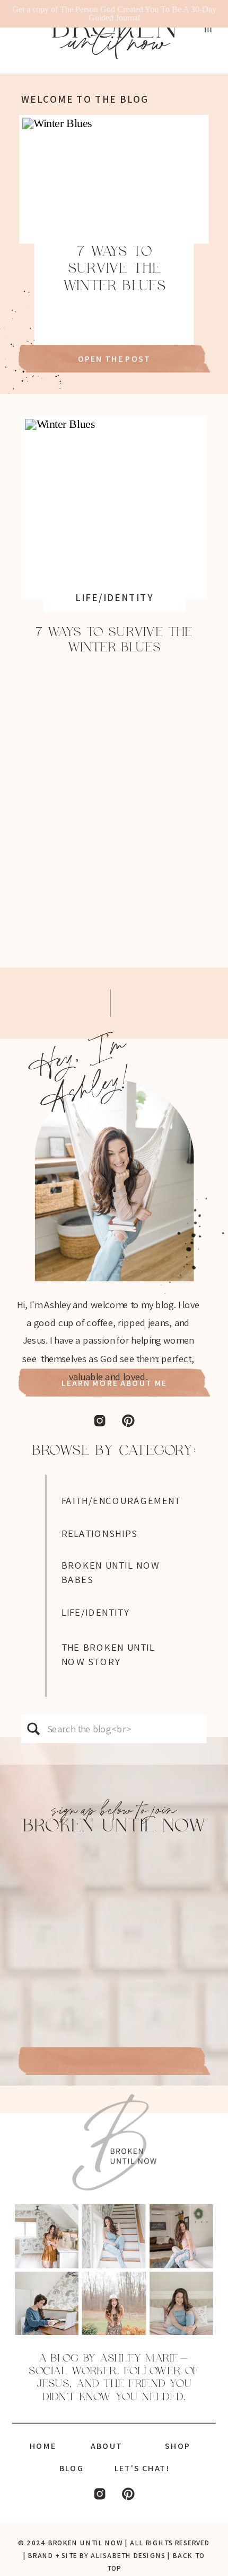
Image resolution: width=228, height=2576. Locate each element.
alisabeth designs (128, 2556)
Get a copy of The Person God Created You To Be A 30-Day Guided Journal (114, 14)
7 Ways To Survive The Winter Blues (115, 269)
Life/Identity (114, 597)
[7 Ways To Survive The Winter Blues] (114, 179)
